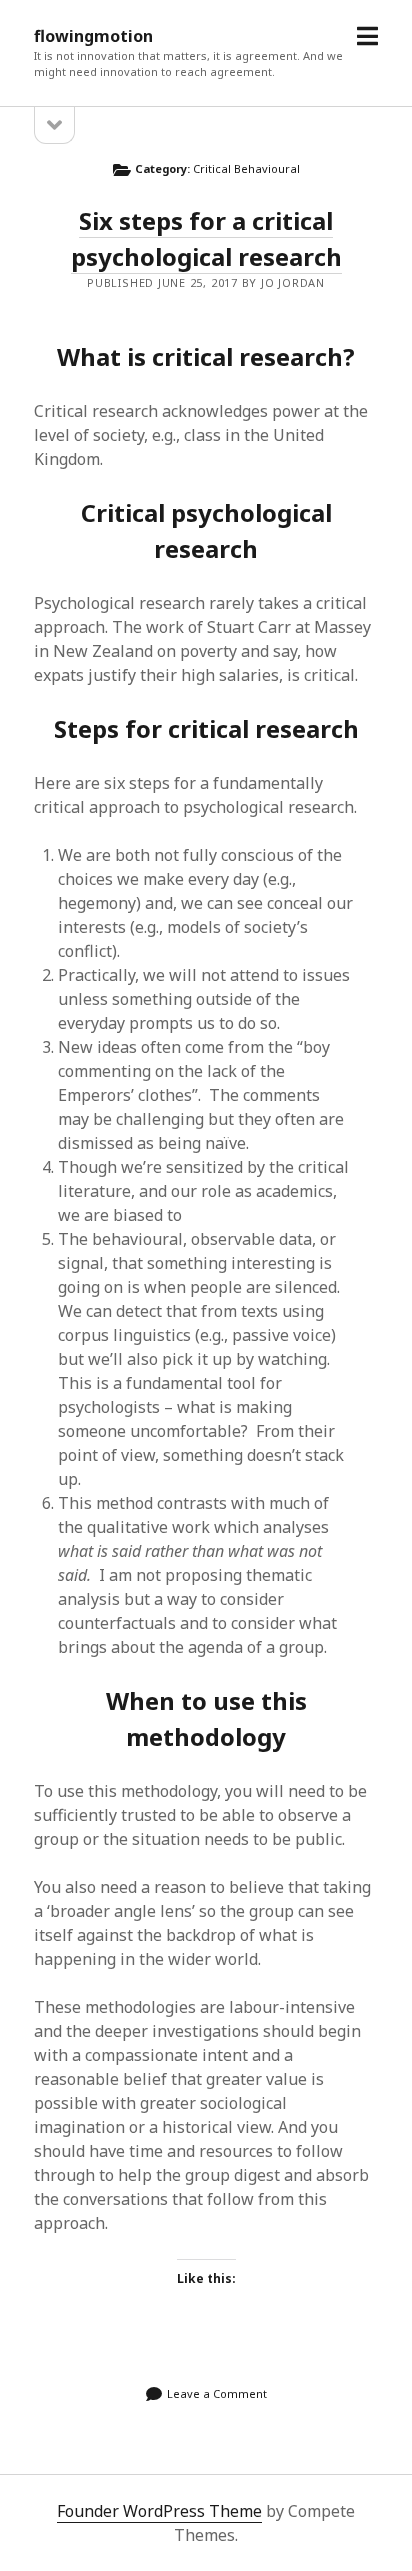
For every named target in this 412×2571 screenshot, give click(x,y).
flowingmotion (93, 36)
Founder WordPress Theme (159, 2511)
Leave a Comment (217, 2393)
